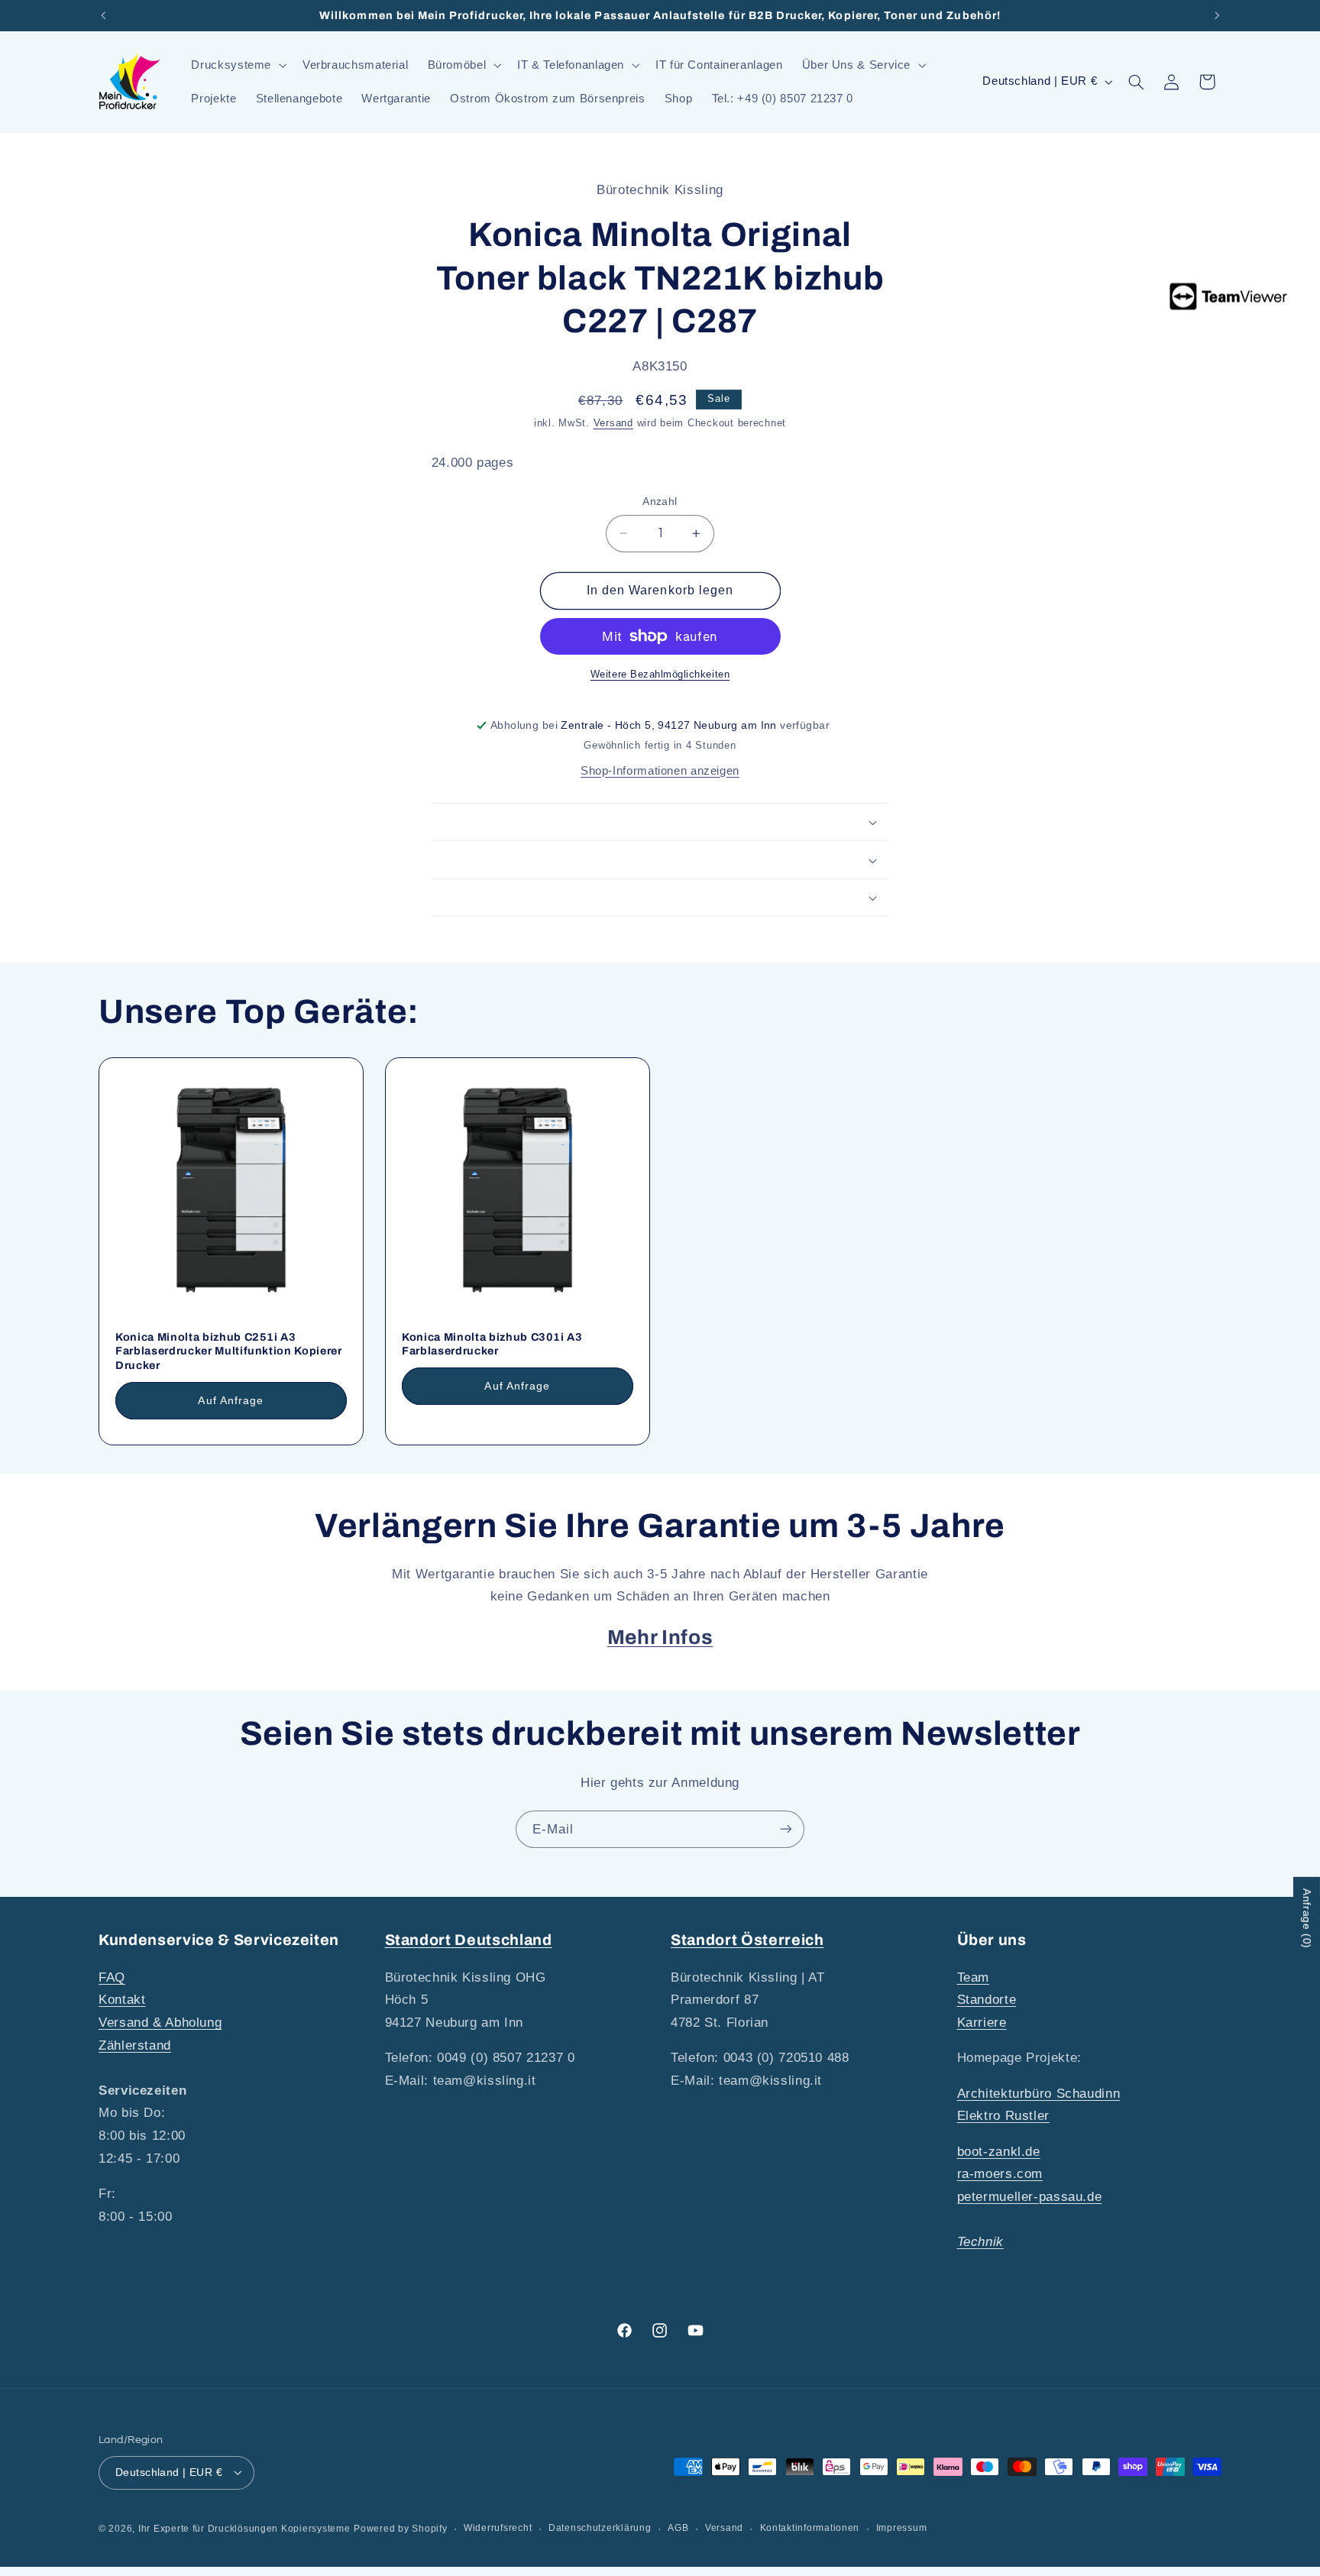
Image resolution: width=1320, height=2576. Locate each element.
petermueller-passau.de (1030, 2196)
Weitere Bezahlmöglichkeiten (660, 675)
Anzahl (660, 502)
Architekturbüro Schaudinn (1039, 2093)
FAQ (112, 1977)
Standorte (987, 2000)
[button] (238, 65)
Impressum (902, 2528)
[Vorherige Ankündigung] (103, 15)
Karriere (982, 2022)
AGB (678, 2528)
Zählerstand (135, 2045)
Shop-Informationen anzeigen (660, 771)
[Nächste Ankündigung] (1217, 15)
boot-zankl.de (999, 2151)
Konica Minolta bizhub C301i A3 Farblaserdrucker (492, 1344)
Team (974, 1977)
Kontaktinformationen (810, 2528)
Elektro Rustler (1003, 2116)
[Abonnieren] (786, 1829)
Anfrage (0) (1307, 1919)
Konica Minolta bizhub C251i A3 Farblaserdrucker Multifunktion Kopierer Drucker (229, 1351)
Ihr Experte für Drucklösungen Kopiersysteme (244, 2528)
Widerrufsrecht (498, 2528)
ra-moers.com (1000, 2174)
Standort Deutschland (469, 1940)
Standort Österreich (747, 1940)
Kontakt (122, 2000)
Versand (613, 423)
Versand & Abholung (160, 2022)
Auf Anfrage (231, 1400)
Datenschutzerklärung (600, 2528)
